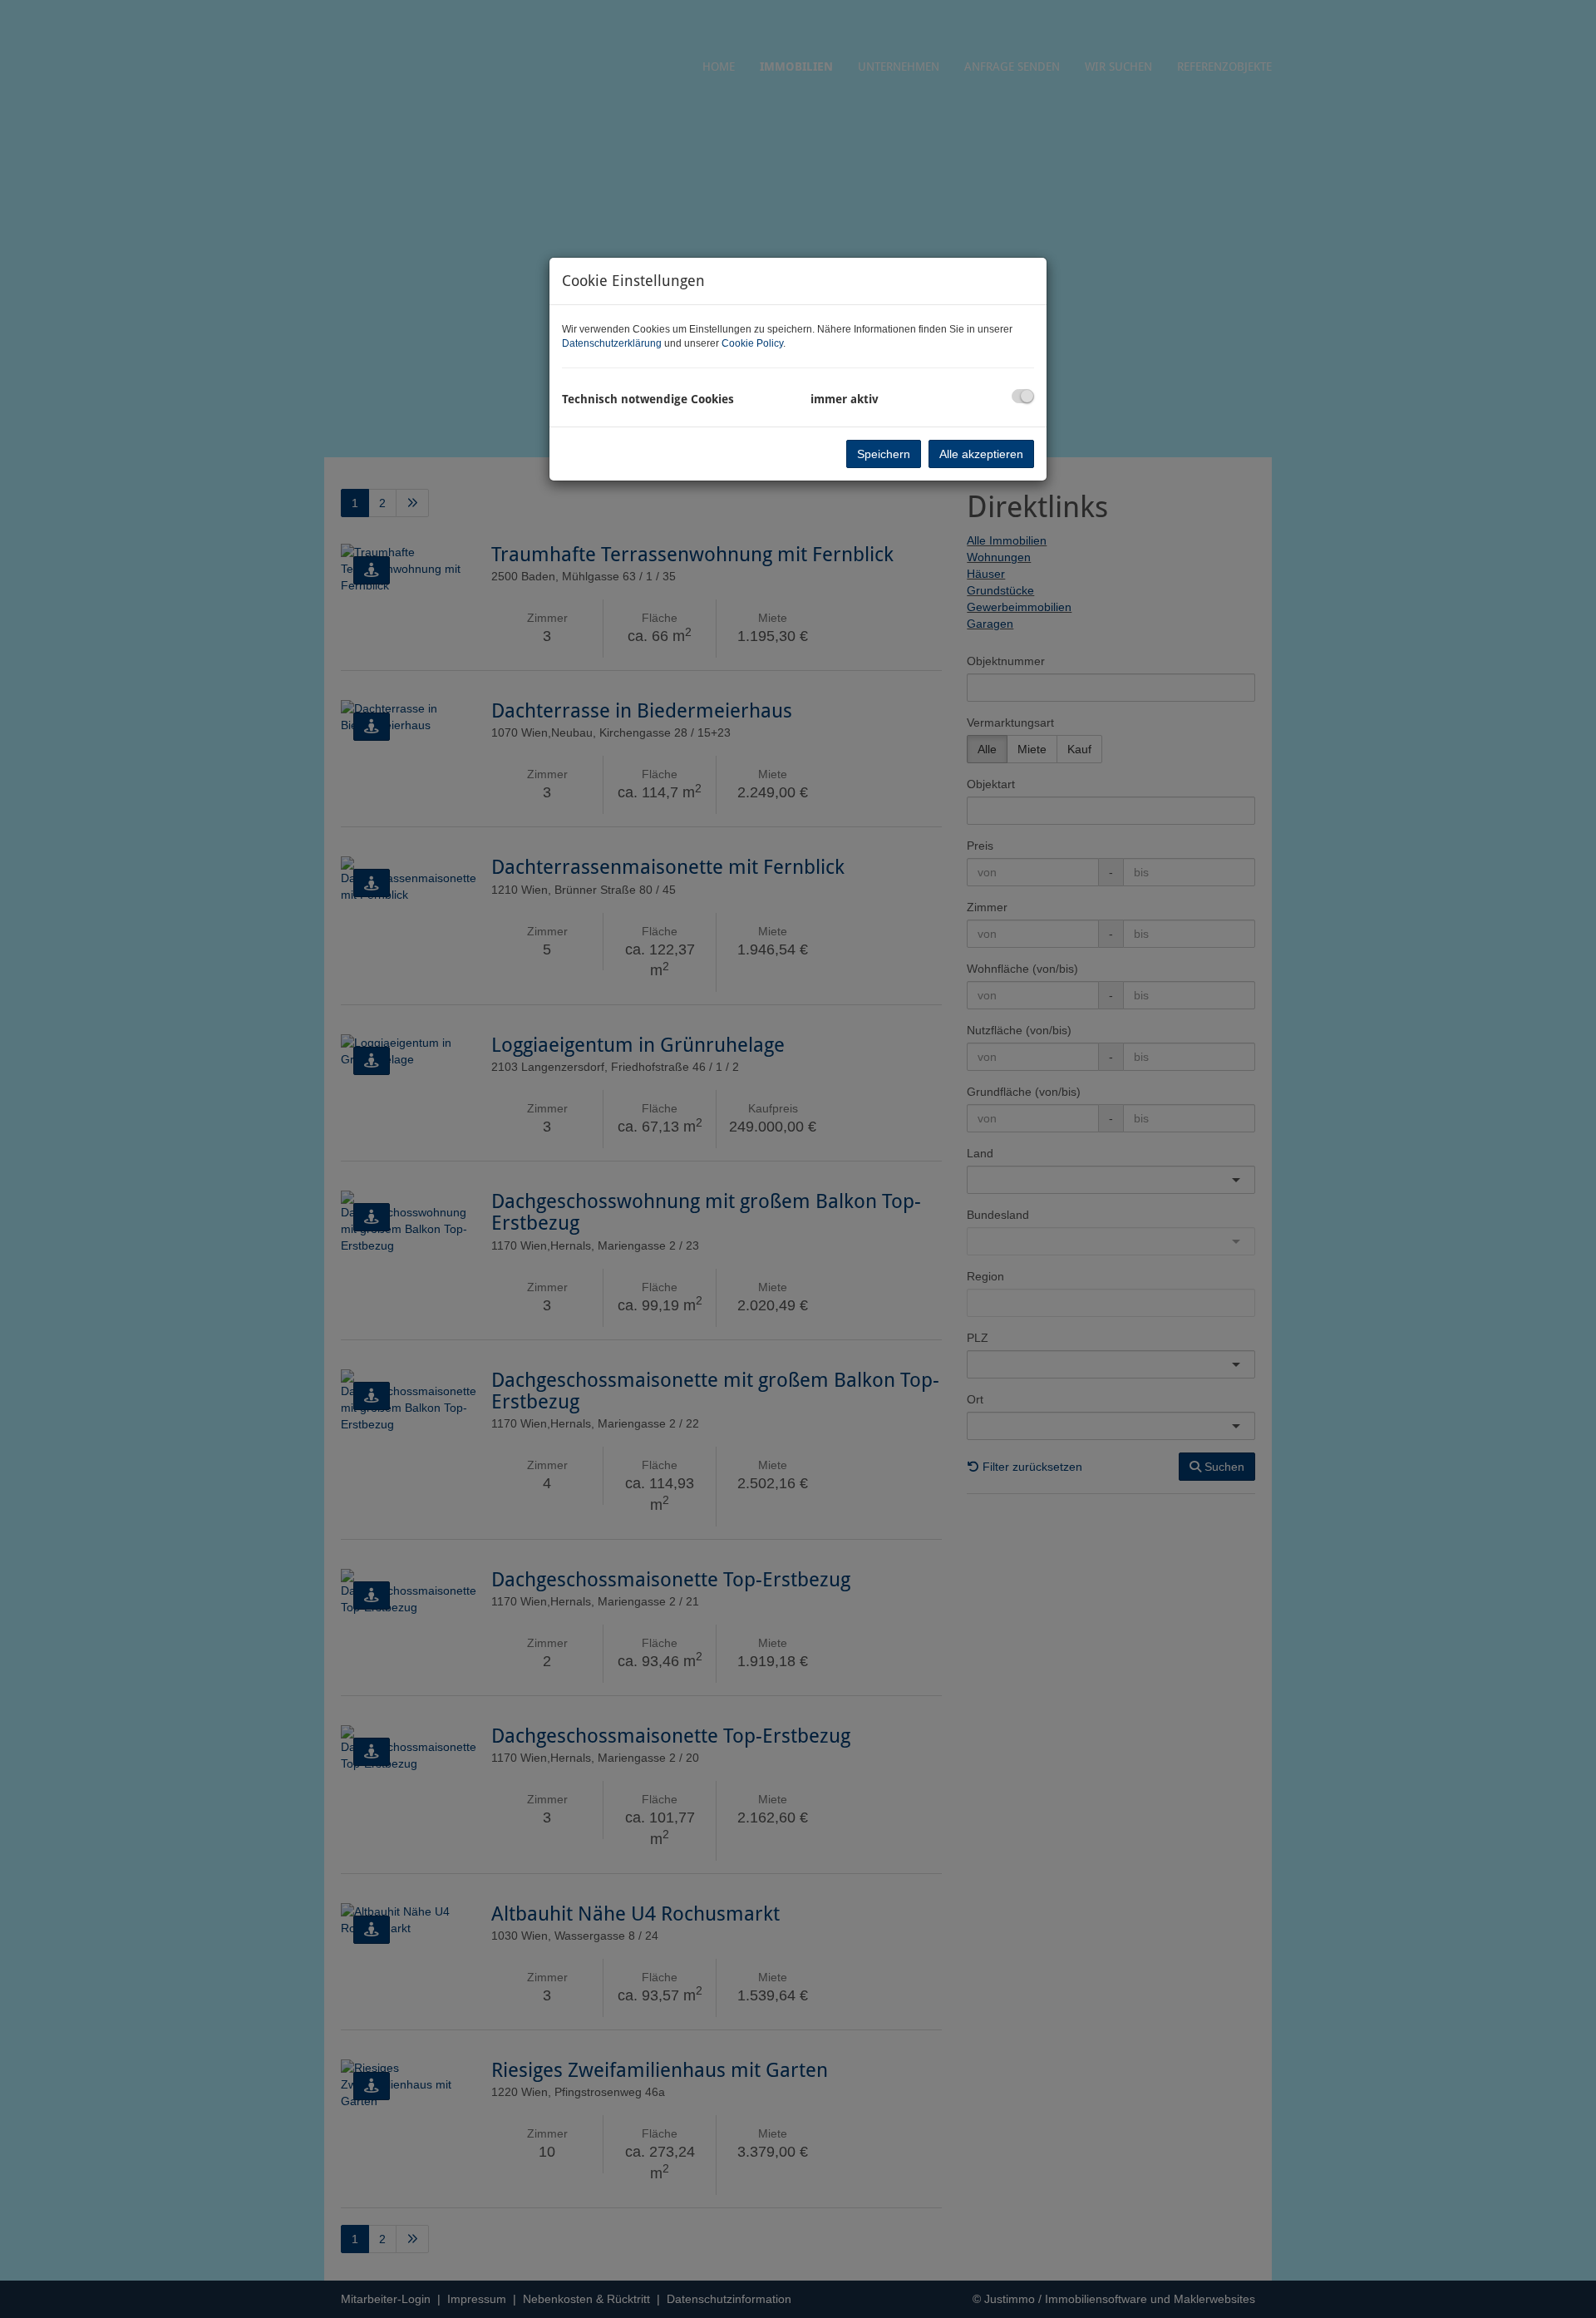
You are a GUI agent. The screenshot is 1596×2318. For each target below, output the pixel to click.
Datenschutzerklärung (612, 343)
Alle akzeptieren (981, 454)
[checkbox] (1023, 396)
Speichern (884, 454)
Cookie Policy (752, 343)
